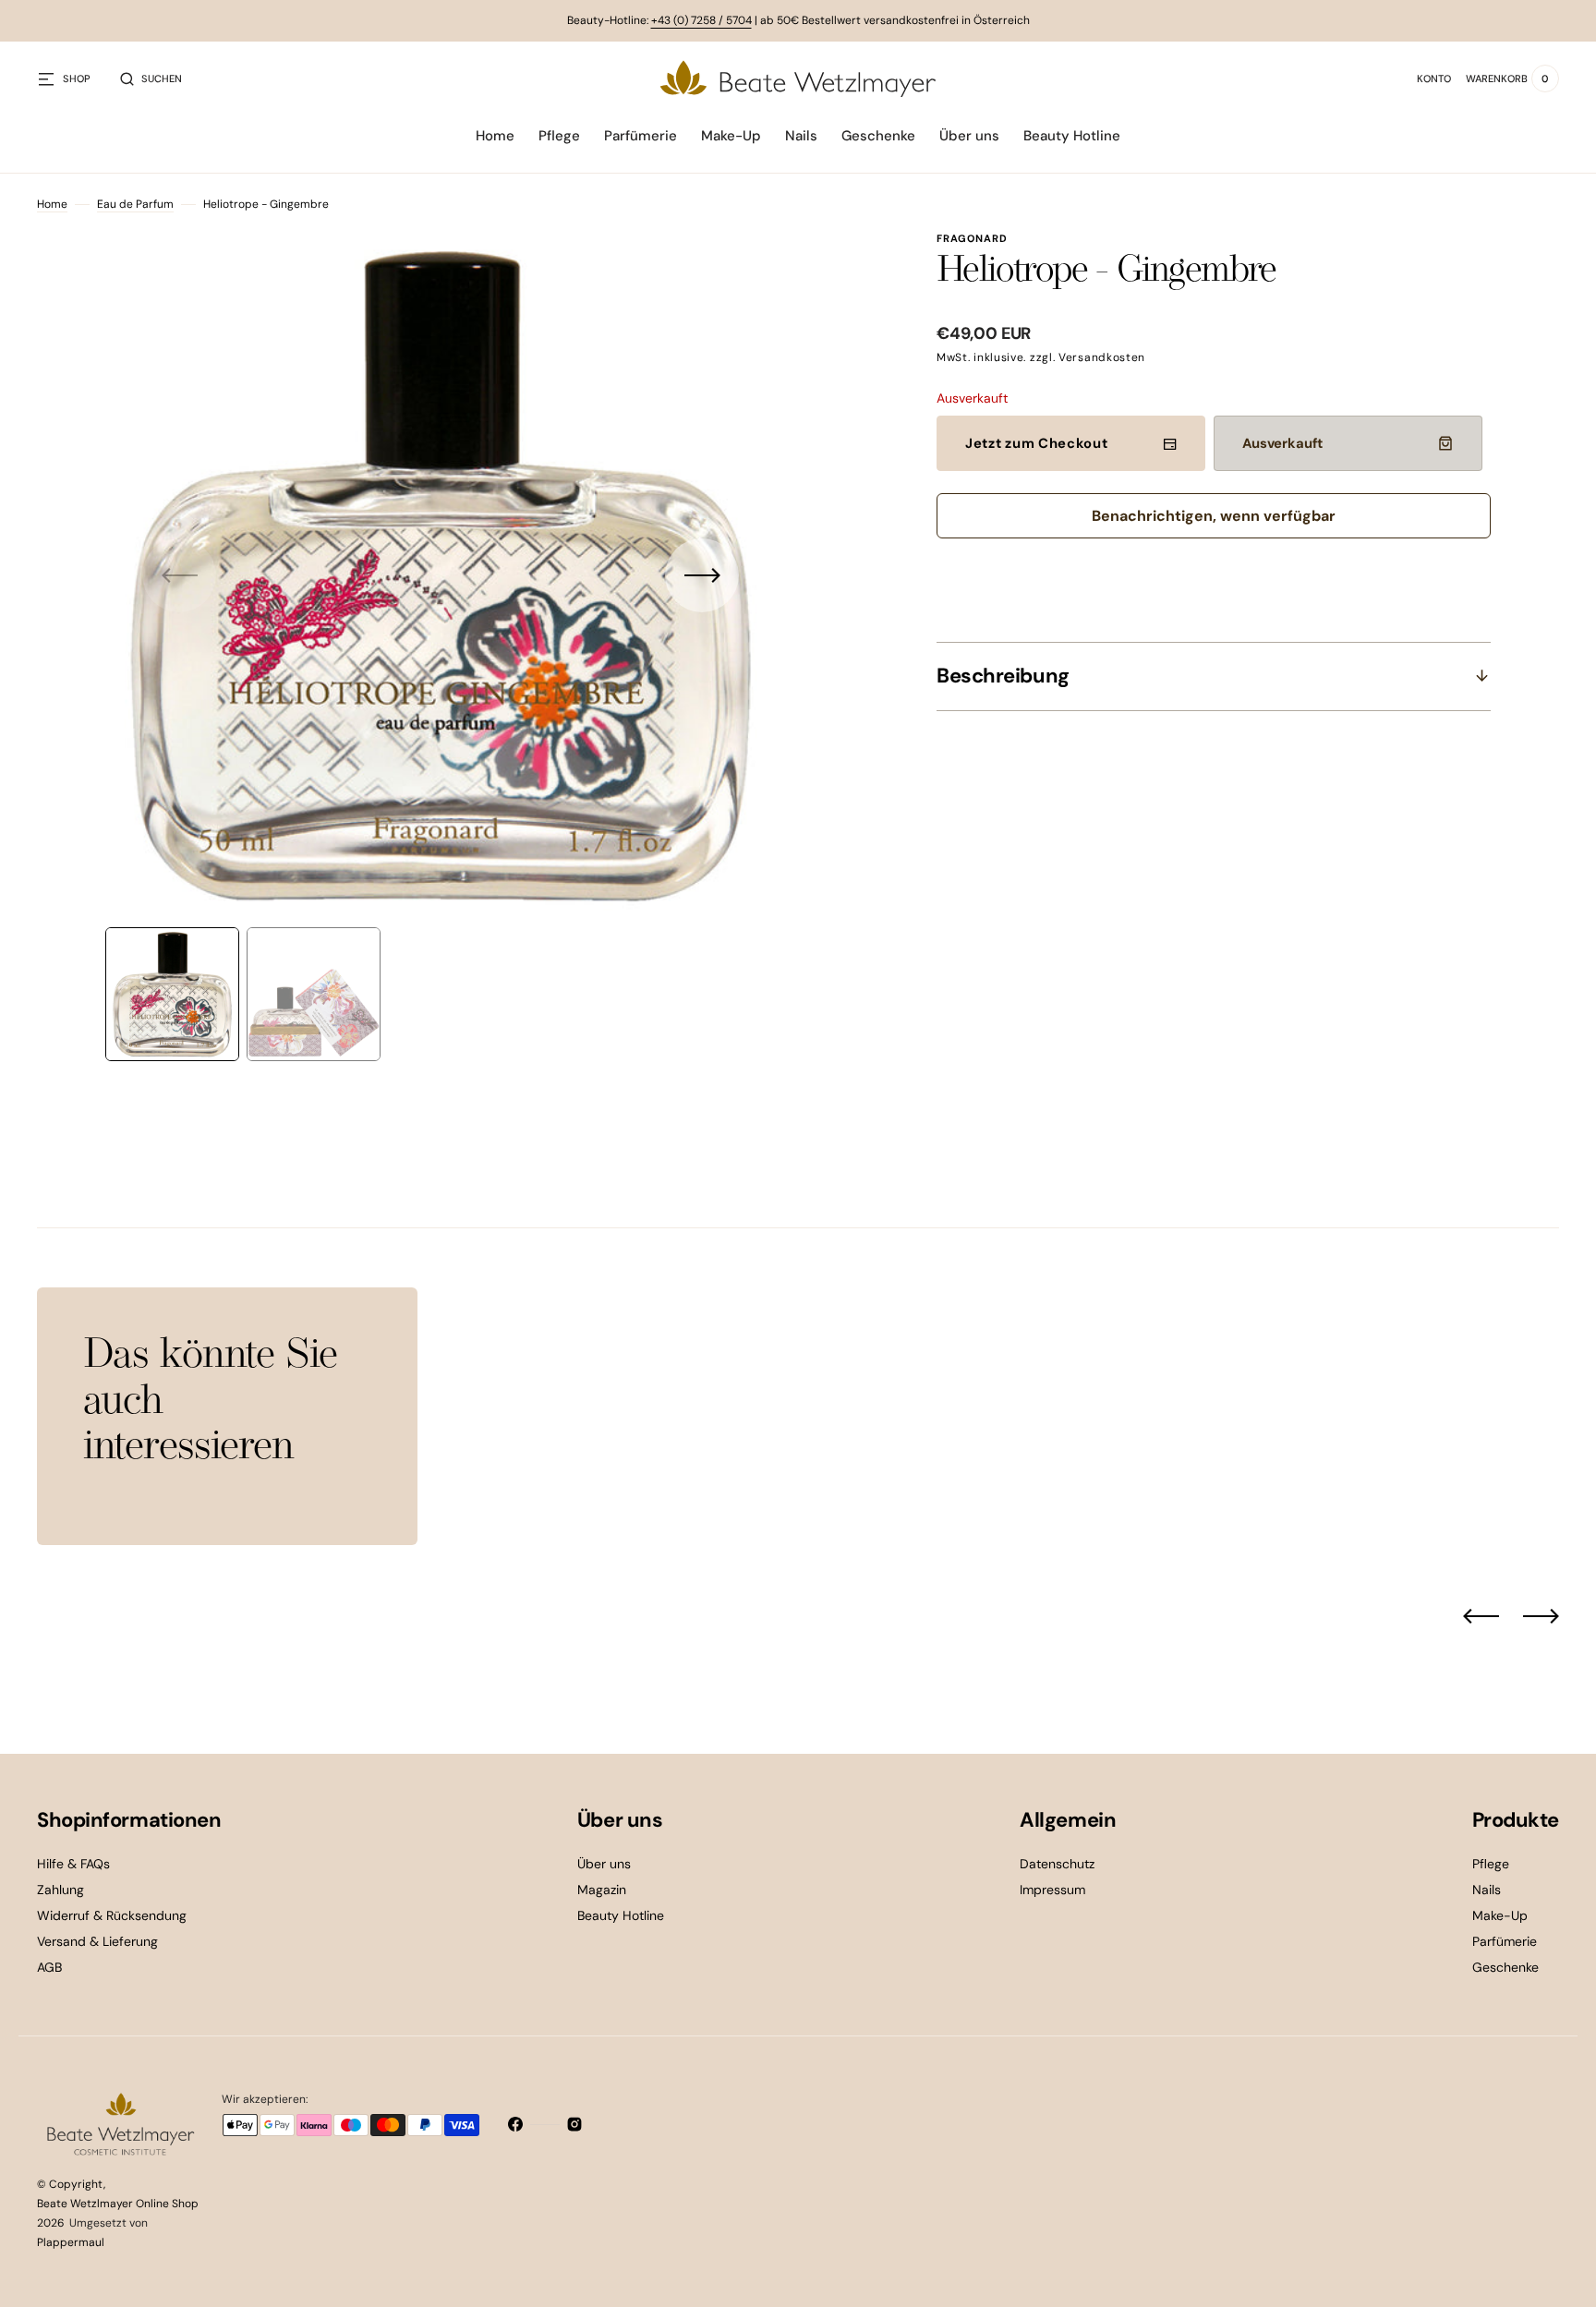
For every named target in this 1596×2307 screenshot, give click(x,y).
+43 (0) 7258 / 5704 (701, 20)
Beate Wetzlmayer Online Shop (118, 2204)
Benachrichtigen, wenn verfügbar (1214, 516)
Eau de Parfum (135, 204)
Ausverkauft (1282, 443)
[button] (151, 79)
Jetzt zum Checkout (1037, 443)
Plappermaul (71, 2242)
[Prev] (1481, 1616)
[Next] (1541, 1616)
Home (52, 204)
